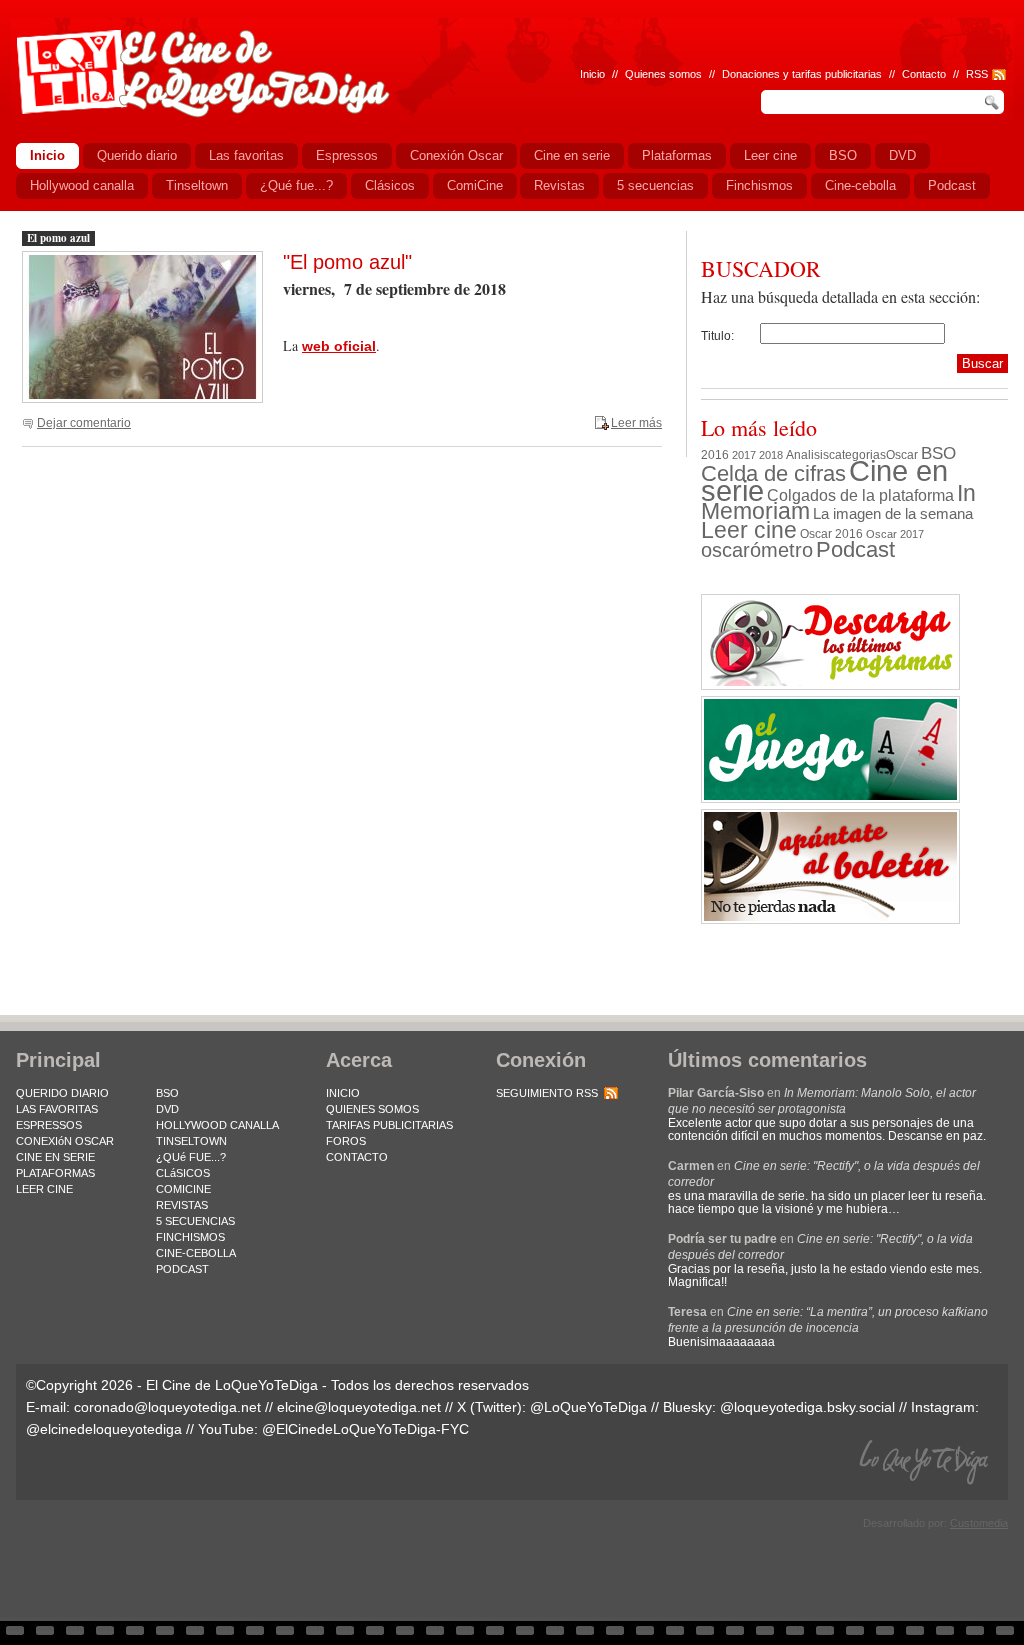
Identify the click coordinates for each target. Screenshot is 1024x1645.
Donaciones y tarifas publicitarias (802, 74)
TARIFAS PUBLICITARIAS (389, 1125)
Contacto (924, 74)
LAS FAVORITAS (57, 1109)
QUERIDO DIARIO (62, 1093)
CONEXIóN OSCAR (65, 1141)
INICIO (343, 1093)
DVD (167, 1109)
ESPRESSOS (49, 1125)
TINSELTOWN (191, 1141)
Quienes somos (663, 74)
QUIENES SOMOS (372, 1109)
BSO (938, 453)
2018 (771, 455)
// (956, 74)
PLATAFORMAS (55, 1173)
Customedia (979, 1523)
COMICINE (183, 1189)
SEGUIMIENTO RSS (547, 1093)
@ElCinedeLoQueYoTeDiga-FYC (365, 1429)
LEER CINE (44, 1189)
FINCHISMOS (190, 1237)
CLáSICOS (183, 1173)
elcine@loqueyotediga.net (359, 1407)
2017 (744, 455)
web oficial (339, 346)
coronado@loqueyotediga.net (167, 1407)
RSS (977, 74)
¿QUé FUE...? (191, 1157)
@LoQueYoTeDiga (588, 1407)
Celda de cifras (773, 473)
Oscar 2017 (895, 534)
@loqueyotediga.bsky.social (807, 1407)
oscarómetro (757, 550)
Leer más (636, 423)
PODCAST (182, 1269)
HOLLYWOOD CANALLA (217, 1125)
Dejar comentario (84, 423)
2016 (715, 455)
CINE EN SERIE (55, 1157)
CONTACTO (357, 1157)
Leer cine (749, 530)
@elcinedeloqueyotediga (104, 1429)
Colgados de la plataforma (860, 495)
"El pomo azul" (347, 262)
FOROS (346, 1141)
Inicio (592, 74)
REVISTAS (182, 1205)
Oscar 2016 (831, 533)
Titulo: (717, 336)
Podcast (855, 549)
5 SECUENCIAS (195, 1221)
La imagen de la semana (893, 514)
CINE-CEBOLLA (196, 1253)
